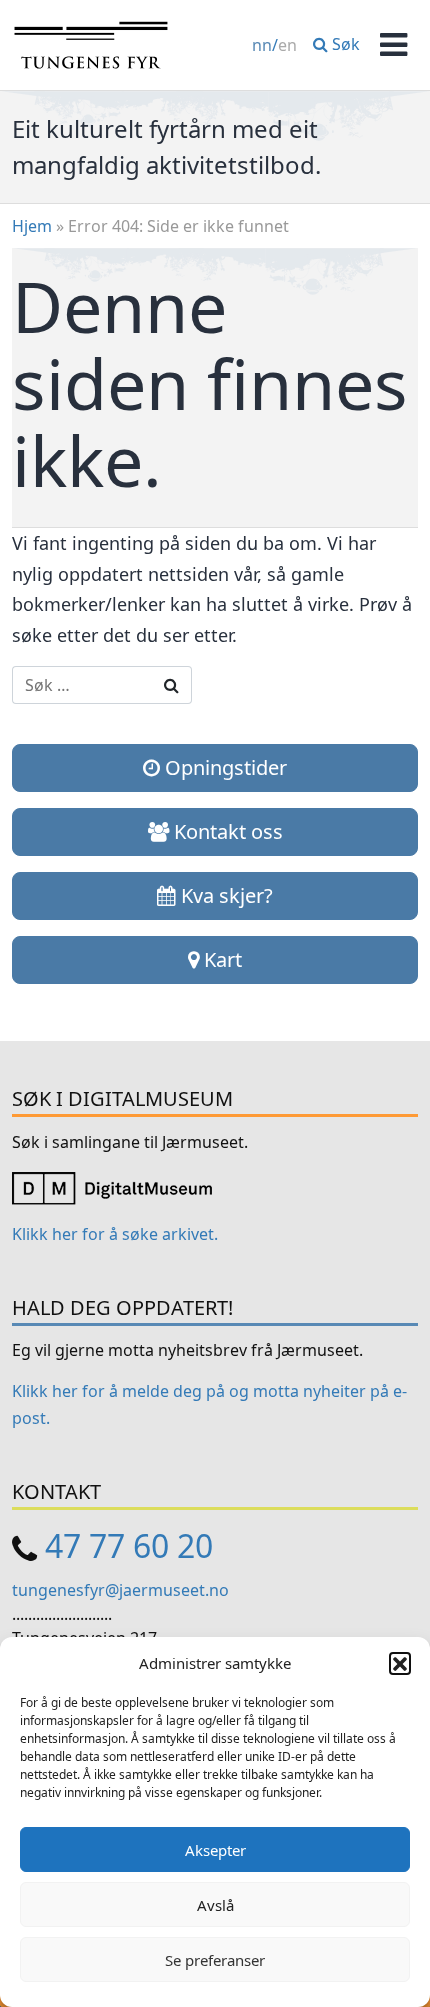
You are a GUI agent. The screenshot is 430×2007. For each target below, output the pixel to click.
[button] (400, 1663)
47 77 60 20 (129, 1545)
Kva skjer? (224, 895)
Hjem (32, 226)
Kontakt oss (226, 831)
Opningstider (223, 767)
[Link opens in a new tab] (112, 1187)
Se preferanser (215, 1960)
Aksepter (215, 1850)
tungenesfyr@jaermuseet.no (120, 1590)
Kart (220, 959)
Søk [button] (344, 44)
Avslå (215, 1905)
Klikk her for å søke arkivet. (115, 1234)
